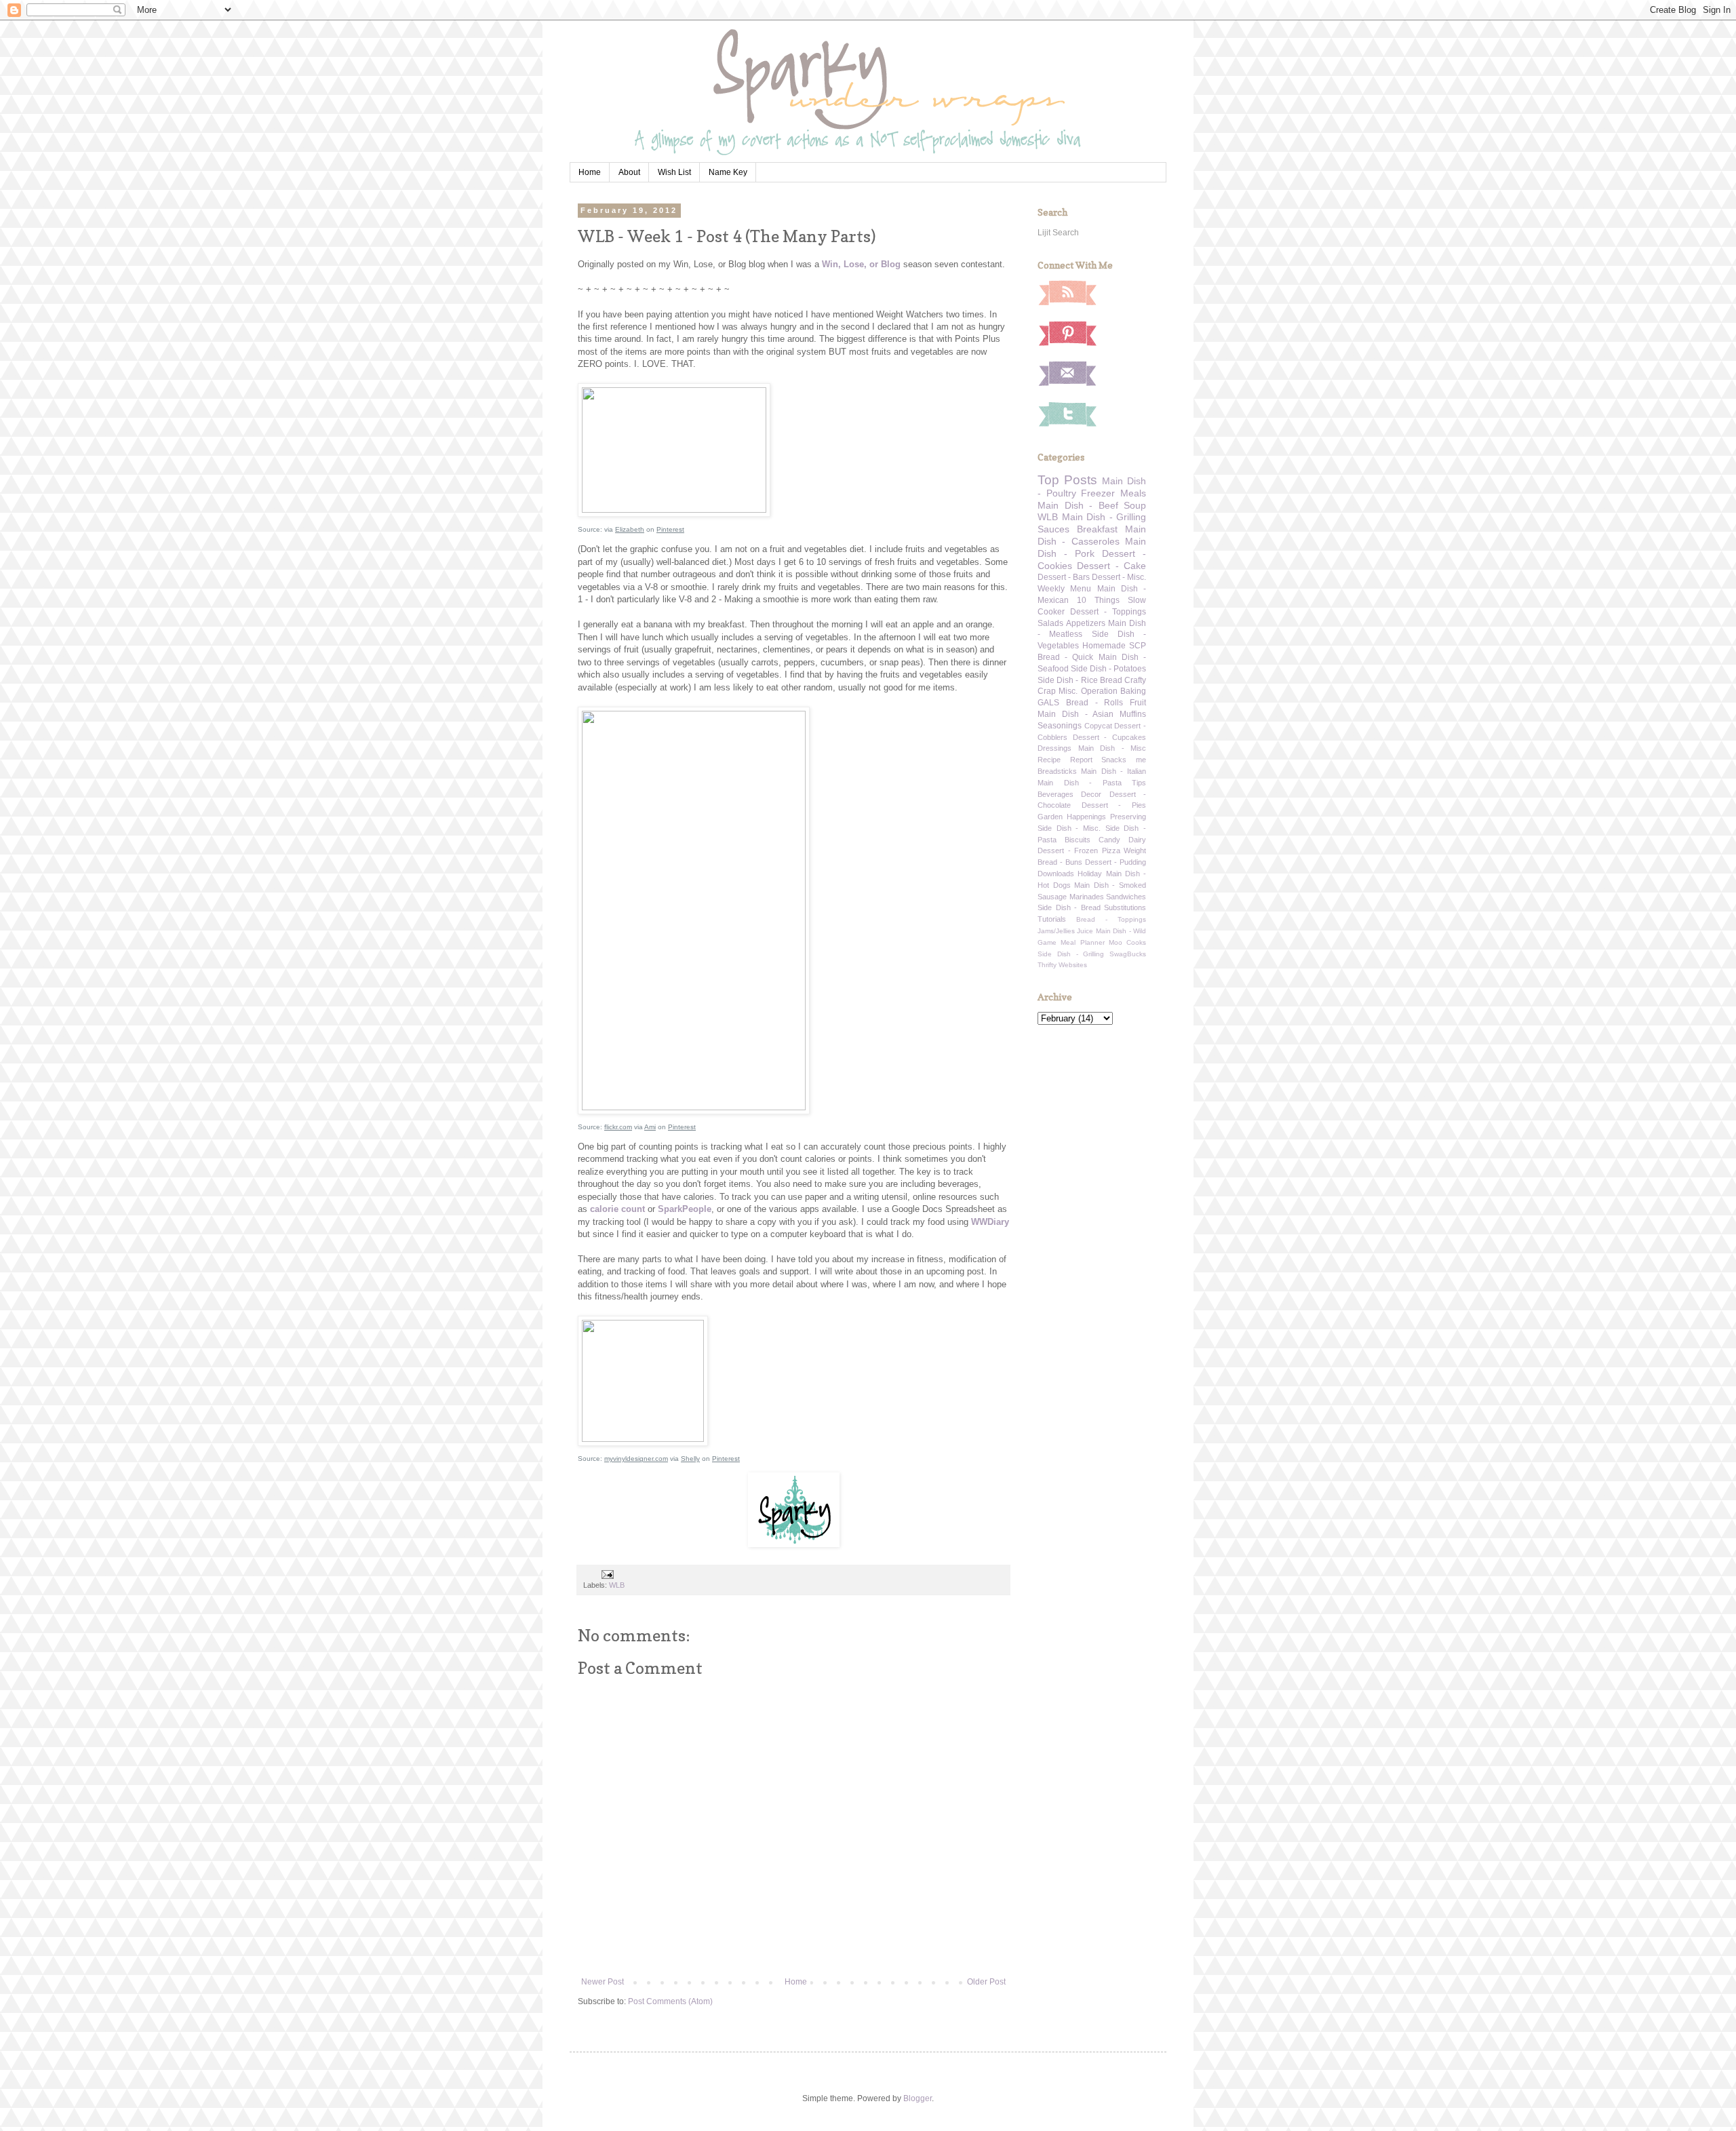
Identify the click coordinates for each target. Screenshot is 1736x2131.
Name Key (728, 172)
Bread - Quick (1065, 657)
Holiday (1090, 874)
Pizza (1111, 851)
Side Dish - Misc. (1069, 828)
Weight (1135, 851)
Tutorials (1052, 919)
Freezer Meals (1113, 493)
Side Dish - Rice (1068, 680)
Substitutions (1125, 907)
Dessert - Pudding (1116, 862)
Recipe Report (1065, 760)
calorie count (617, 1209)
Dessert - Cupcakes (1109, 737)
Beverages (1056, 794)
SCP (1138, 646)
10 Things (1098, 600)
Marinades (1087, 897)
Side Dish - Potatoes (1108, 669)
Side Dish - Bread (1069, 907)
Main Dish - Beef (1078, 505)
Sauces (1053, 529)
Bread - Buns (1060, 862)
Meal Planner (1082, 942)
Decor (1091, 794)
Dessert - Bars (1064, 577)
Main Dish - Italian (1113, 771)
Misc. (1068, 691)
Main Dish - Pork (1092, 547)
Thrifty (1047, 965)
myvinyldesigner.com (636, 1459)
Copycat (1098, 726)
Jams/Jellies (1056, 931)
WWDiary (990, 1222)
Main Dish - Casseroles (1092, 535)
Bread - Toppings (1111, 919)
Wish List (674, 172)
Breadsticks (1057, 771)
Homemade (1104, 646)
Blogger (918, 2098)
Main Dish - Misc (1112, 748)
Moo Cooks (1127, 942)
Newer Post (603, 1982)
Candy (1109, 840)
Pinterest (670, 529)
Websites (1073, 965)
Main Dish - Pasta (1080, 783)
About (629, 172)
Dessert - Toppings (1108, 612)
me (1141, 760)
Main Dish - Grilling (1104, 517)
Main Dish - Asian (1076, 714)
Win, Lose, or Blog (861, 264)
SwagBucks (1128, 954)
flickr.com (618, 1127)
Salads (1050, 623)
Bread (1111, 680)
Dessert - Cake (1111, 566)
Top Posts (1067, 480)
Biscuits (1078, 840)
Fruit (1138, 703)
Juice (1085, 931)
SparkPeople (685, 1209)
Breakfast (1097, 529)
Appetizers (1086, 623)
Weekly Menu (1064, 589)
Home (590, 172)
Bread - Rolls (1095, 703)
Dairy (1137, 840)
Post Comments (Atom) (670, 2001)
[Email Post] (607, 1573)
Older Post (986, 1982)
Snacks (1114, 760)
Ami (650, 1127)
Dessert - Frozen (1068, 851)
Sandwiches (1126, 897)
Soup (1135, 505)
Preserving (1128, 817)
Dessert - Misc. (1119, 577)
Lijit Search (1058, 233)
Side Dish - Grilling (1071, 954)
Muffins (1133, 714)
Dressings (1054, 748)
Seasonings (1060, 726)
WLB (617, 1585)
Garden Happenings (1072, 817)
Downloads (1056, 874)
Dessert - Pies (1114, 805)
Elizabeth (630, 529)
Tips (1139, 783)
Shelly (690, 1459)
